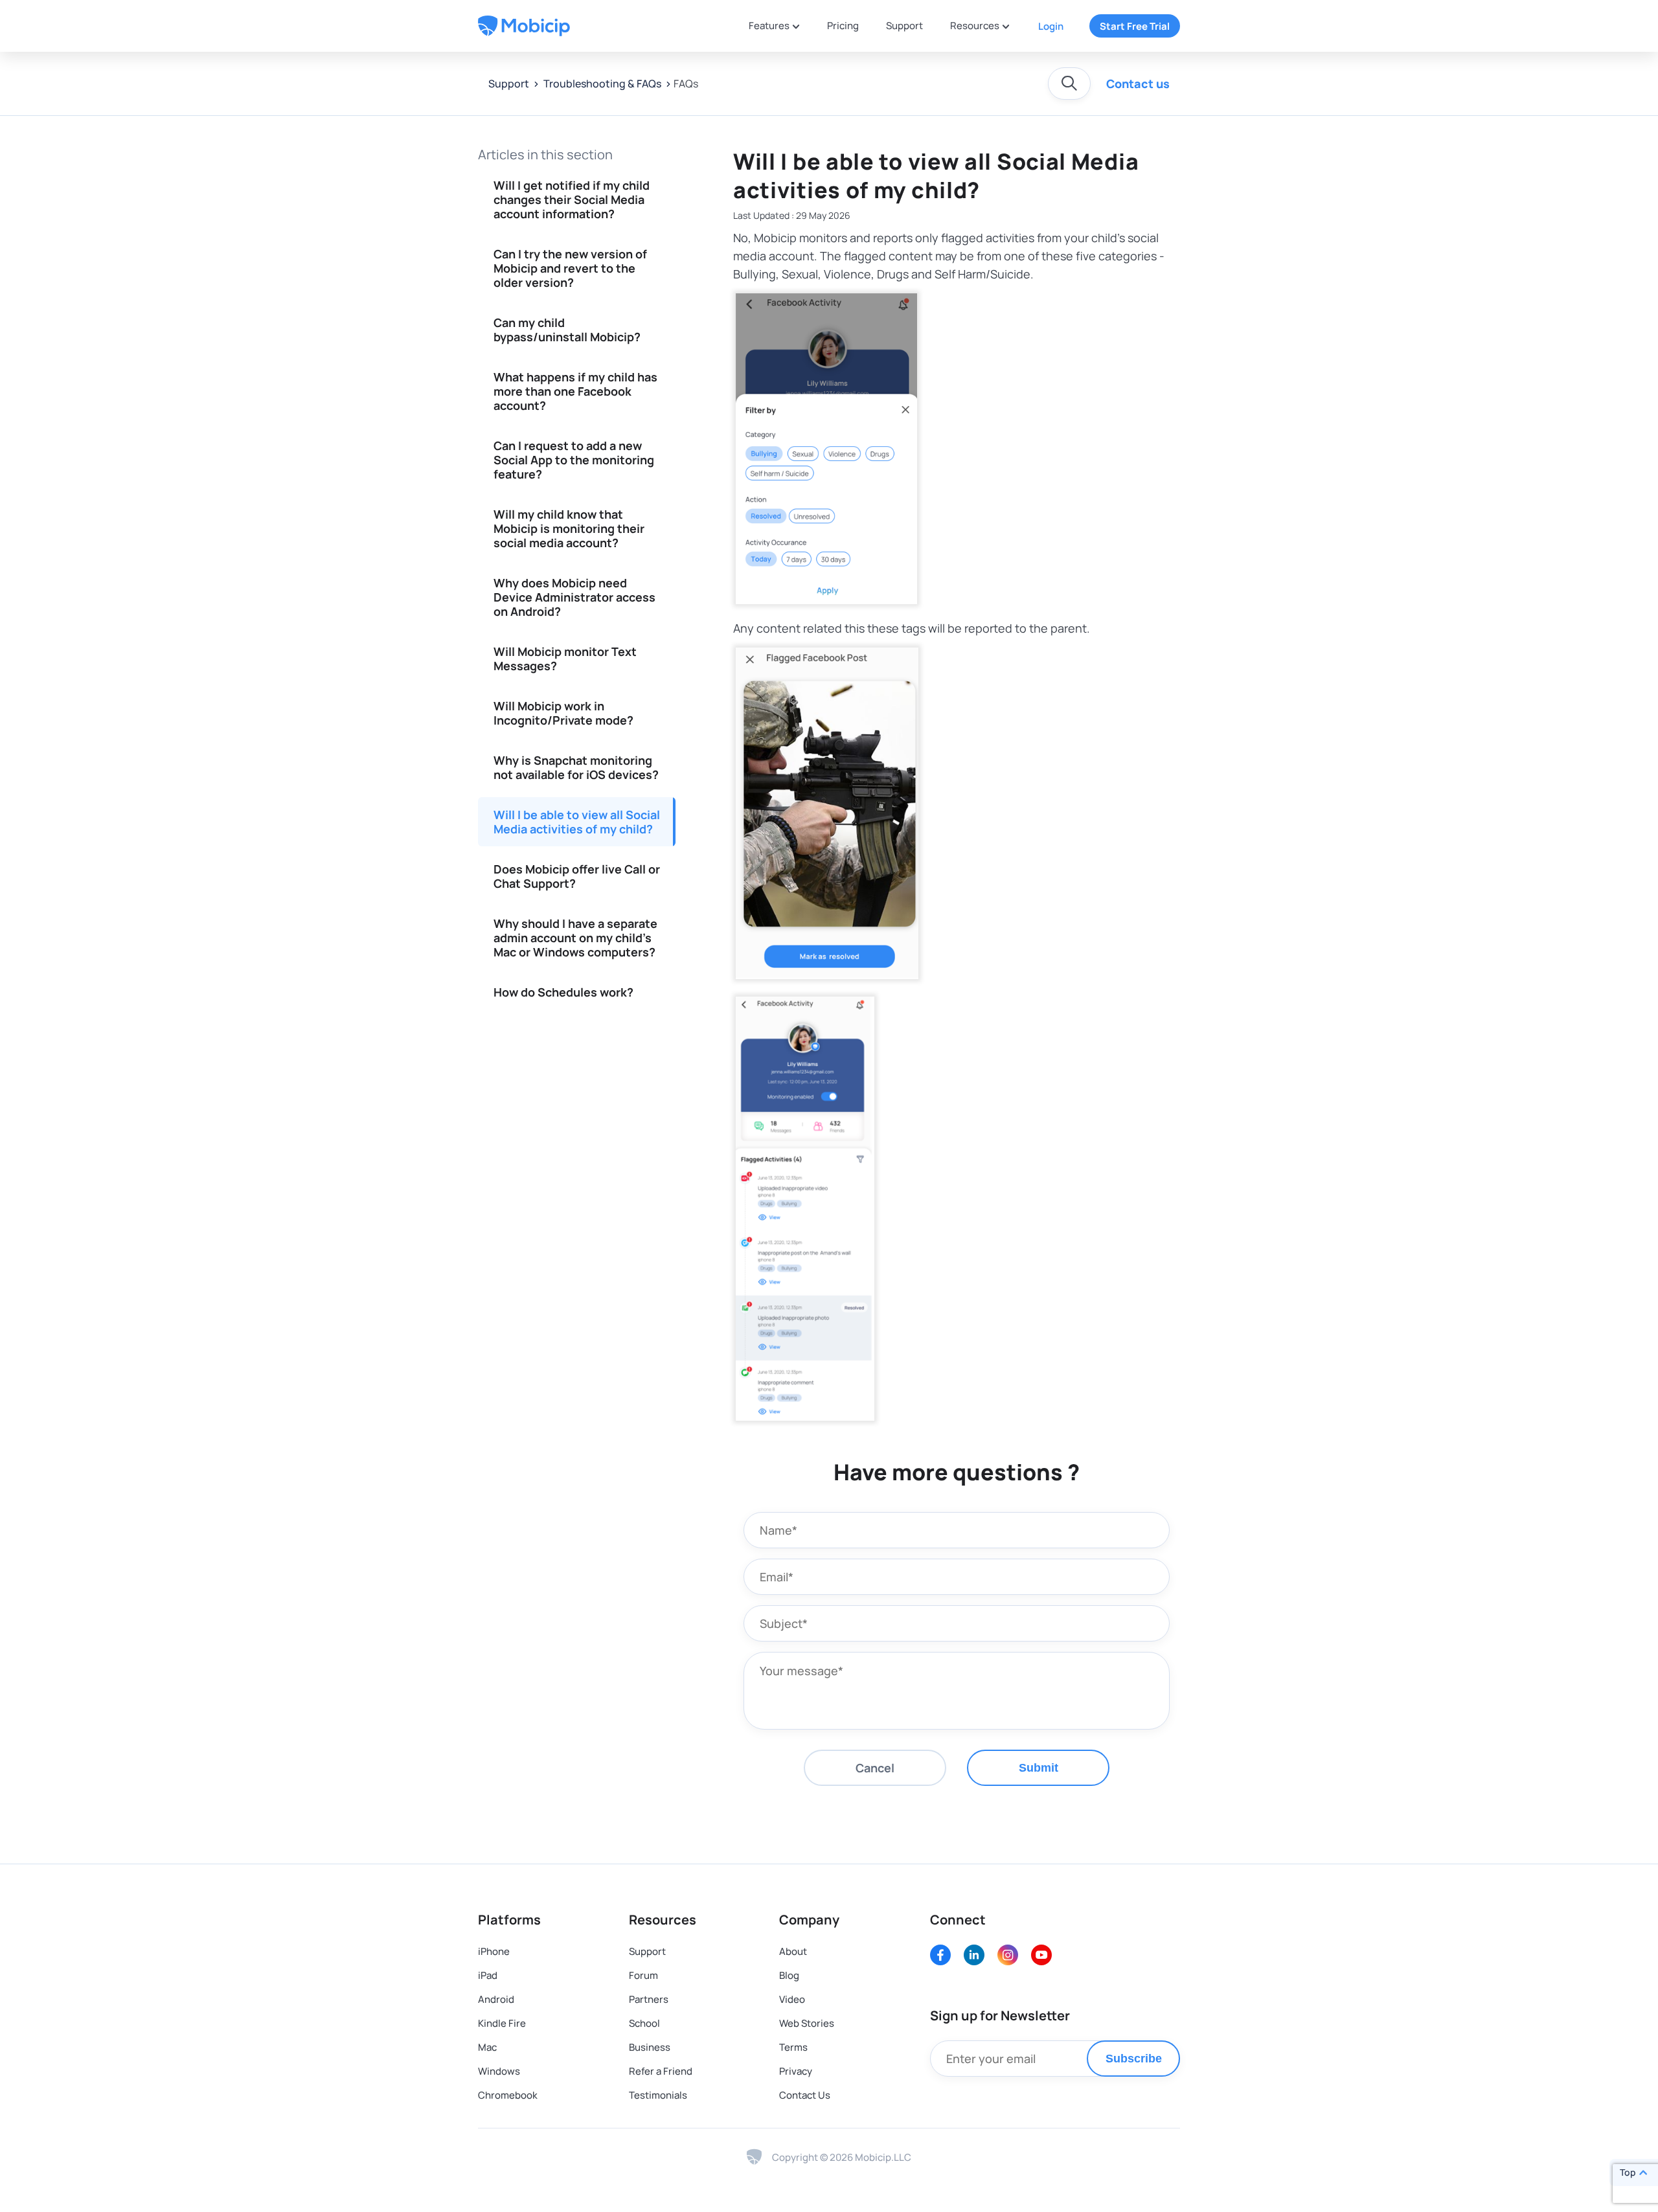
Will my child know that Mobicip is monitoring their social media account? (569, 528)
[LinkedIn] (974, 1955)
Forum (643, 1975)
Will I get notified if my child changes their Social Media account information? (572, 199)
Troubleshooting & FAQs (601, 84)
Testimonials (658, 2095)
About (793, 1951)
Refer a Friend (661, 2071)
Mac (487, 2047)
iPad (488, 1975)
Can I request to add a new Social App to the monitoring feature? (574, 460)
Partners (649, 1999)
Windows (499, 2071)
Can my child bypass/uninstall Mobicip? (567, 330)
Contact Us (805, 2095)
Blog (789, 1975)
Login (1051, 26)
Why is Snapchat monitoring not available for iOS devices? (576, 767)
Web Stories (807, 2023)
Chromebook (508, 2095)
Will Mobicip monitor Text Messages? (565, 659)
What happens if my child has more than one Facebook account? (575, 391)
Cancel (875, 1768)
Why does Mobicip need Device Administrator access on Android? (574, 597)
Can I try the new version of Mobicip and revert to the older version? (570, 268)
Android (496, 1999)
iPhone (494, 1951)
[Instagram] (1008, 1955)
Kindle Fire (502, 2023)
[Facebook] (940, 1955)
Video (792, 1999)
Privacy (796, 2071)
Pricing (843, 26)
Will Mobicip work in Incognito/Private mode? (563, 713)
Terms (793, 2047)
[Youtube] (1041, 1955)
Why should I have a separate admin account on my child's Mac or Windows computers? (575, 938)
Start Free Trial (1135, 26)
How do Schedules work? (563, 992)
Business (650, 2047)
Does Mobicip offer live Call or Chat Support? (577, 876)
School (644, 2023)
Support (904, 26)
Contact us (1138, 84)
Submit (1039, 1768)
